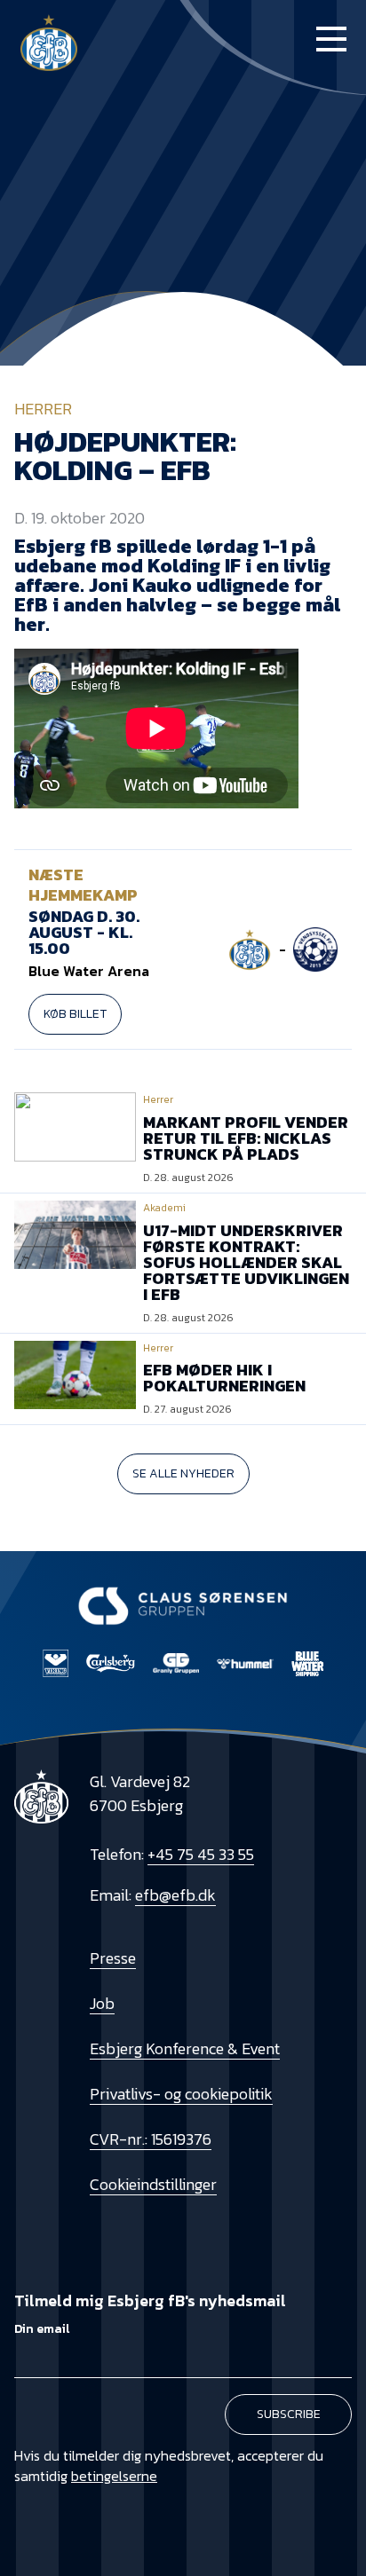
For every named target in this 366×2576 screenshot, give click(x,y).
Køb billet (75, 1014)
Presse (113, 1958)
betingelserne (114, 2476)
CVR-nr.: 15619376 (151, 2139)
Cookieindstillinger (153, 2184)
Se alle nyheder (183, 1473)
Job (102, 2003)
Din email (42, 2329)
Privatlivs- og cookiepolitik (181, 2094)
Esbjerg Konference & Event (185, 2048)
